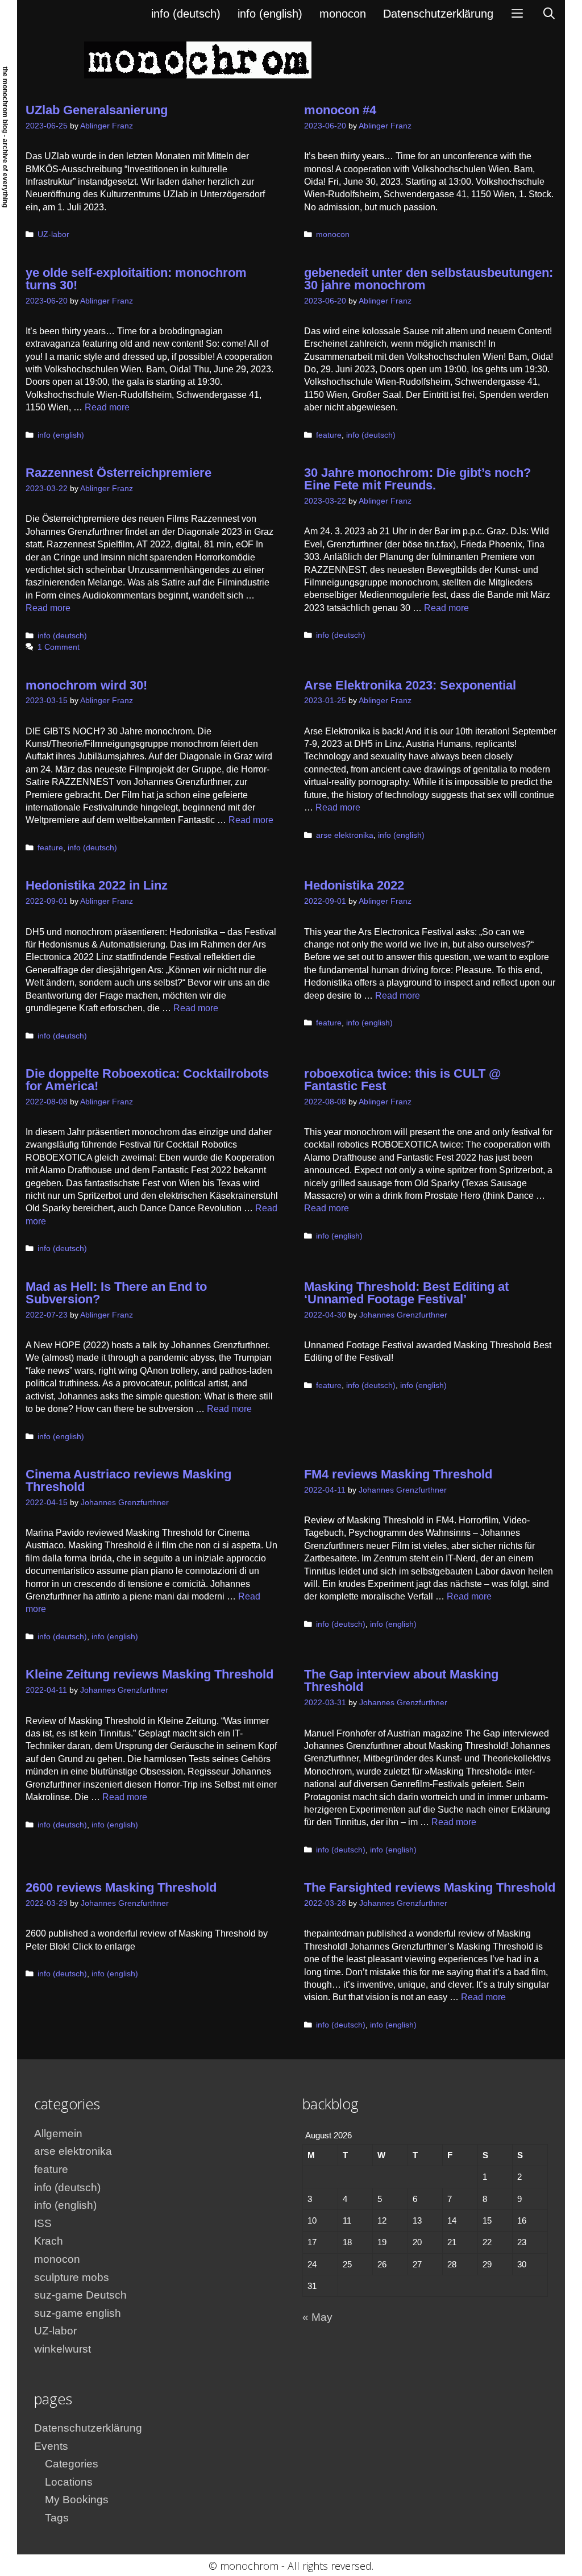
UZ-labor (53, 234)
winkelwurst (63, 2349)
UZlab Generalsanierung (97, 110)
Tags (57, 2518)
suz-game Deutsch (80, 2295)
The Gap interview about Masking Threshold (401, 1680)
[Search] (549, 14)
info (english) (270, 14)
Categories (72, 2464)
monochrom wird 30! (86, 685)
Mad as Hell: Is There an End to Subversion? (116, 1293)
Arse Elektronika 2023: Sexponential (410, 685)
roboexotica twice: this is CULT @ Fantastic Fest (402, 1080)
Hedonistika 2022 (354, 885)
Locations (69, 2482)
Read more (107, 407)
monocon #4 (340, 110)
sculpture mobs (72, 2277)
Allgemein (58, 2133)
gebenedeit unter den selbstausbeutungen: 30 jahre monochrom (429, 279)
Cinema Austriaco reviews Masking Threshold (128, 1480)
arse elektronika (345, 835)
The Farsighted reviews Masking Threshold (430, 1887)
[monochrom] (198, 59)
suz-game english (78, 2313)
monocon (343, 14)
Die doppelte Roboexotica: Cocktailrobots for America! (147, 1080)
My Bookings (77, 2500)
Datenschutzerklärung (438, 14)
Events (51, 2446)
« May (317, 2317)
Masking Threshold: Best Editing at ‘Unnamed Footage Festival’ (406, 1293)
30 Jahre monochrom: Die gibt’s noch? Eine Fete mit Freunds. (417, 479)
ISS (43, 2223)
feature (329, 435)
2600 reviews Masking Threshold (121, 1887)
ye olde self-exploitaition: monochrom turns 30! (136, 279)
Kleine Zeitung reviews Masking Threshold (149, 1674)
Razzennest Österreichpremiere (119, 473)
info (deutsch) (186, 14)
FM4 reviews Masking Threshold (398, 1474)
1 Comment (59, 647)
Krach (49, 2241)
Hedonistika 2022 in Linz (97, 885)
